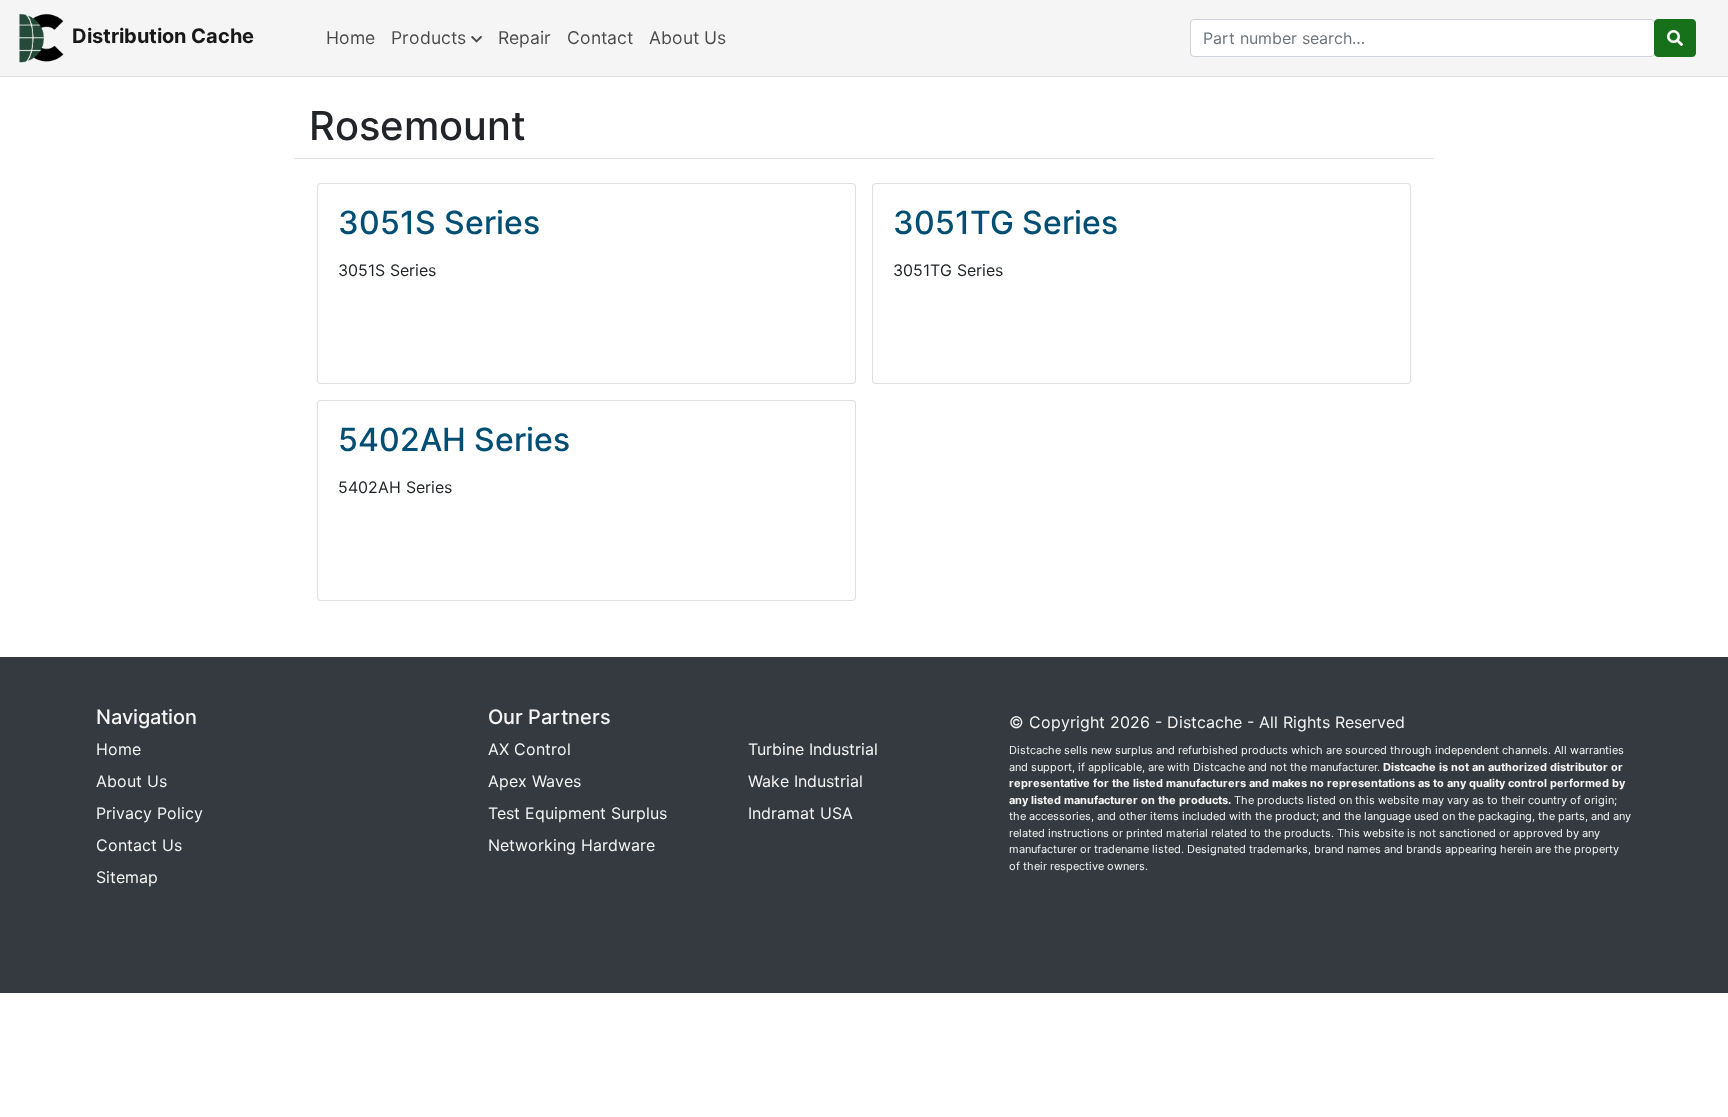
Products (431, 37)
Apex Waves (534, 781)
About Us (687, 37)
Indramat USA (800, 813)
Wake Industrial (805, 781)
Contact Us (139, 845)
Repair (524, 37)
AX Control (529, 749)
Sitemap (127, 877)
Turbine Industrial (813, 749)
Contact (600, 37)
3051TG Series (1005, 222)
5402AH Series (454, 439)
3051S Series (439, 222)
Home (350, 37)
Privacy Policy (149, 813)
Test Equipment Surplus (577, 813)
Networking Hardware (571, 845)
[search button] (1675, 38)
